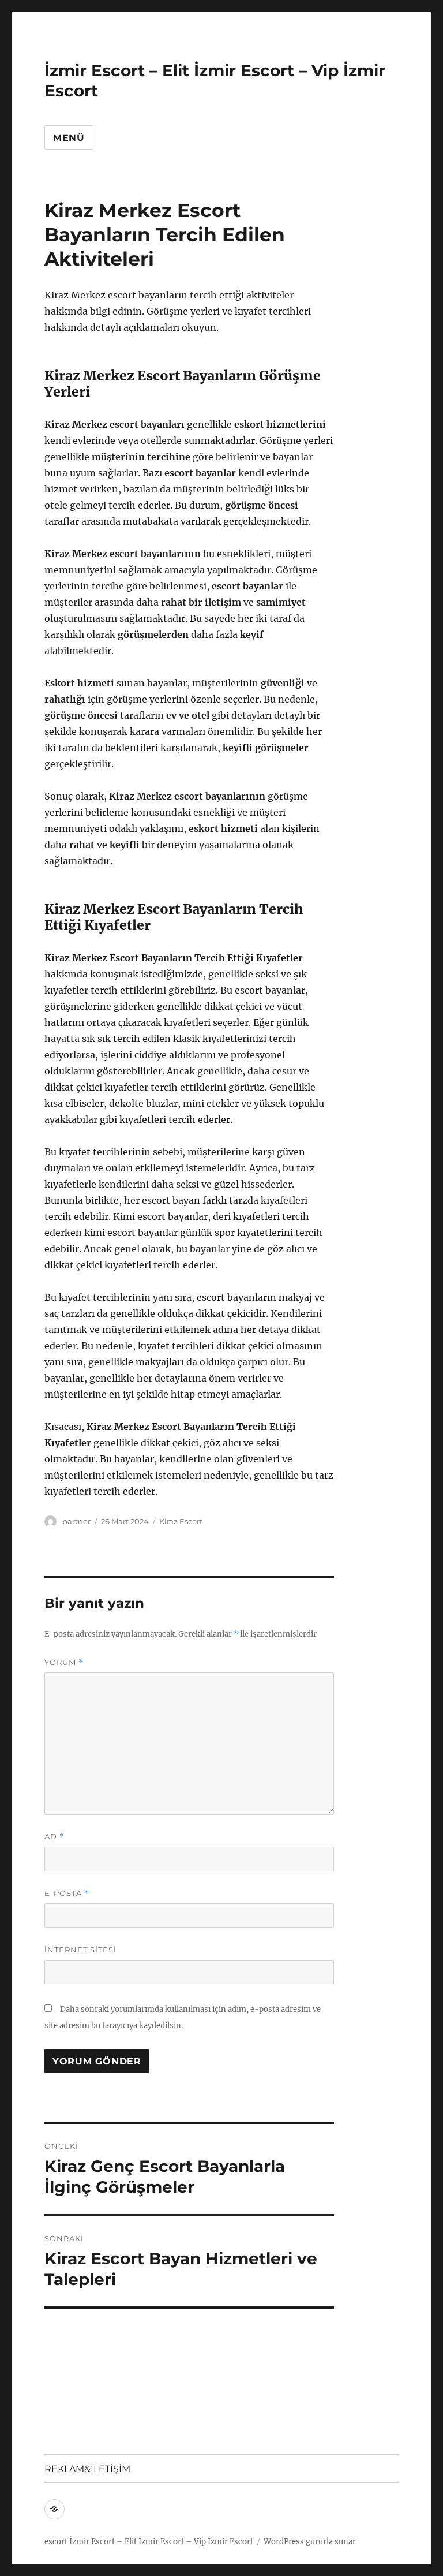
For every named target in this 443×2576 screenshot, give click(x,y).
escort (56, 2542)
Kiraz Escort (181, 1521)
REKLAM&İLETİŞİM (87, 2469)
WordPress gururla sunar (310, 2542)
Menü (69, 138)
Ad (55, 1837)
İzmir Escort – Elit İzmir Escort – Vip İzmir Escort (161, 2542)
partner (76, 1521)
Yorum (64, 1662)
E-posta (67, 1893)
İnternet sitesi (80, 1950)
